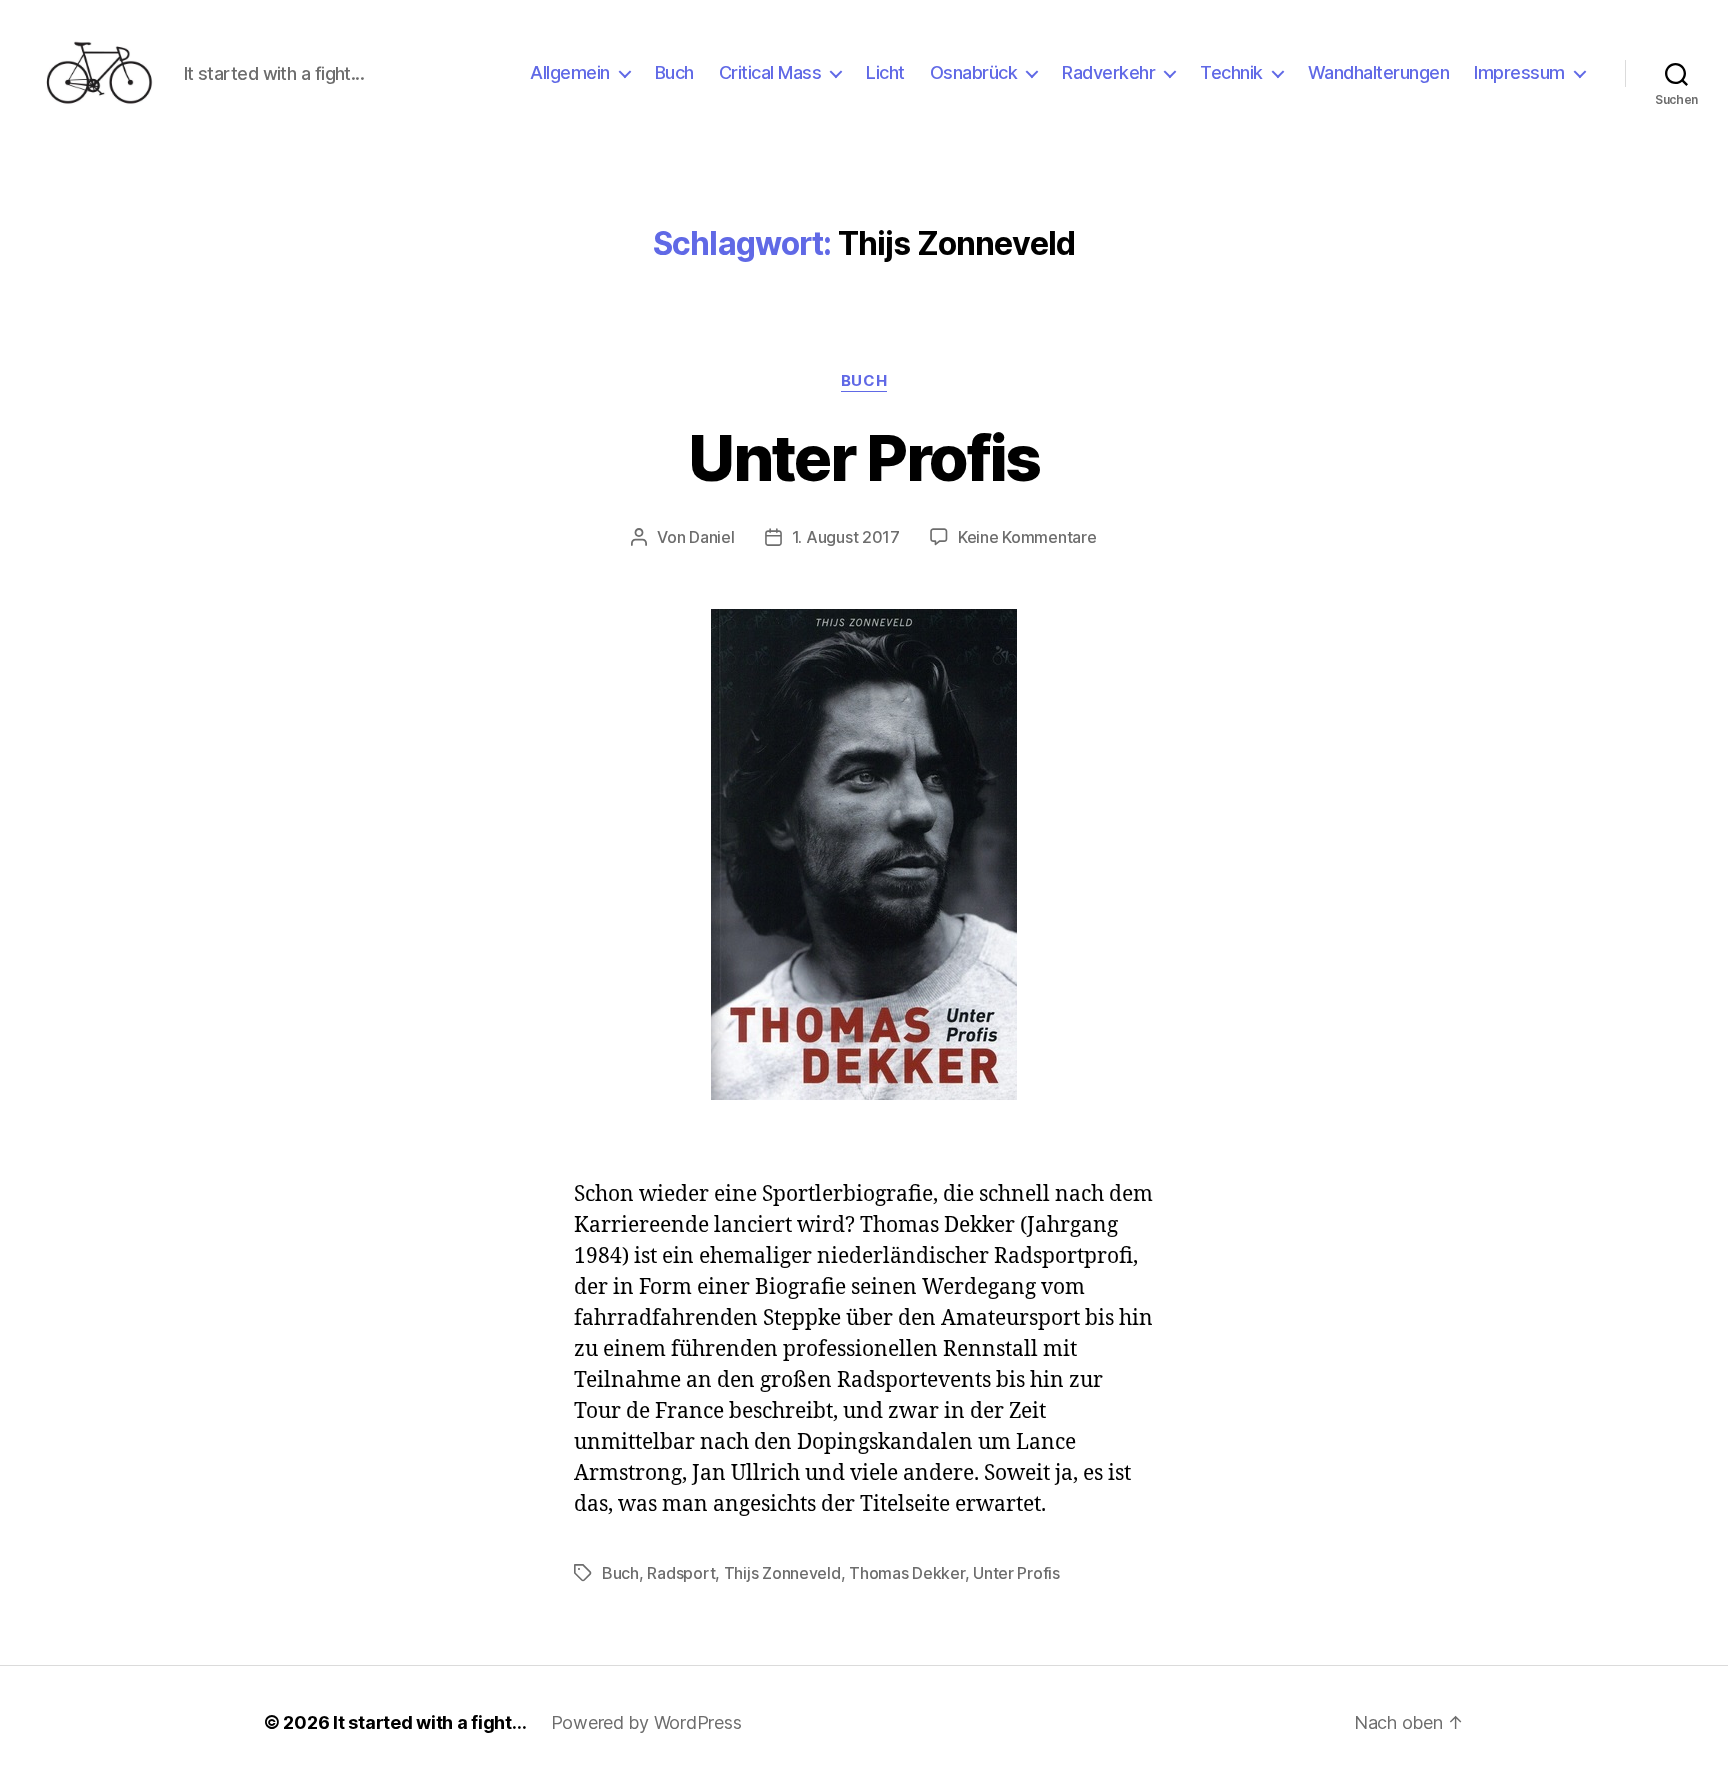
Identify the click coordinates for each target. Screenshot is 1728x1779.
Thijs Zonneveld (782, 1573)
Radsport (681, 1573)
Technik (1231, 72)
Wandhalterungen (1379, 72)
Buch (674, 72)
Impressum (1519, 72)
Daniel (711, 537)
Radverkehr (1108, 72)
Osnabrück (974, 72)
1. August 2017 (846, 537)
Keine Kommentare (1027, 537)
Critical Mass (770, 72)
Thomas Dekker (907, 1573)
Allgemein (570, 72)
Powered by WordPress (646, 1722)
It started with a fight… (430, 1722)
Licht (885, 72)
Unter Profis (863, 457)
